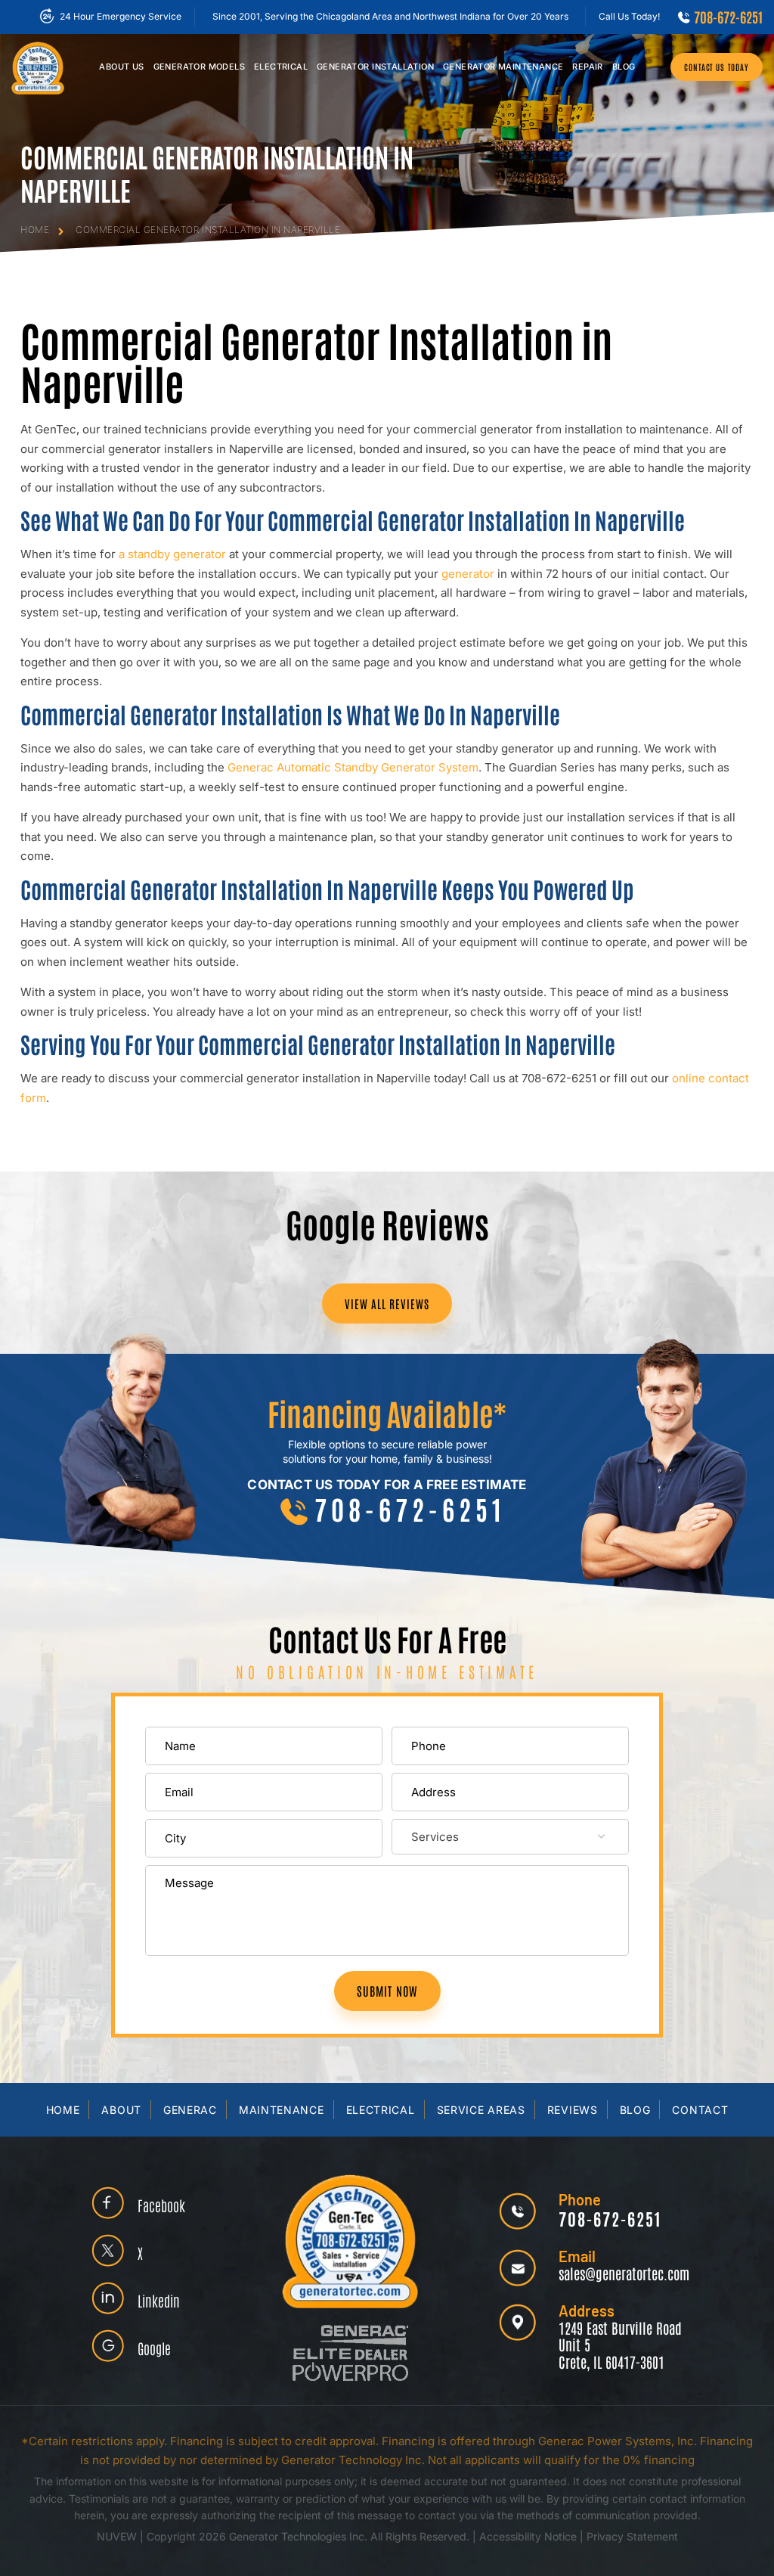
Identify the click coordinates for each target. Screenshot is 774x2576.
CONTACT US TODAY (717, 67)
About (121, 2110)
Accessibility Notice (529, 2536)
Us (121, 67)
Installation (375, 67)
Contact (700, 2110)
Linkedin (159, 2300)
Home (63, 2110)
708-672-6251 (728, 17)
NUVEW (117, 2536)
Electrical (281, 67)
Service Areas (481, 2110)
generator (468, 574)
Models (199, 67)
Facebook (161, 2205)
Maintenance (503, 67)
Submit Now (387, 1991)
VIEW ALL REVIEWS (387, 1304)
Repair (587, 67)
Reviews (573, 2110)
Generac (190, 2110)
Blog (624, 67)
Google (154, 2348)
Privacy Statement (632, 2536)
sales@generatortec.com (624, 2273)
